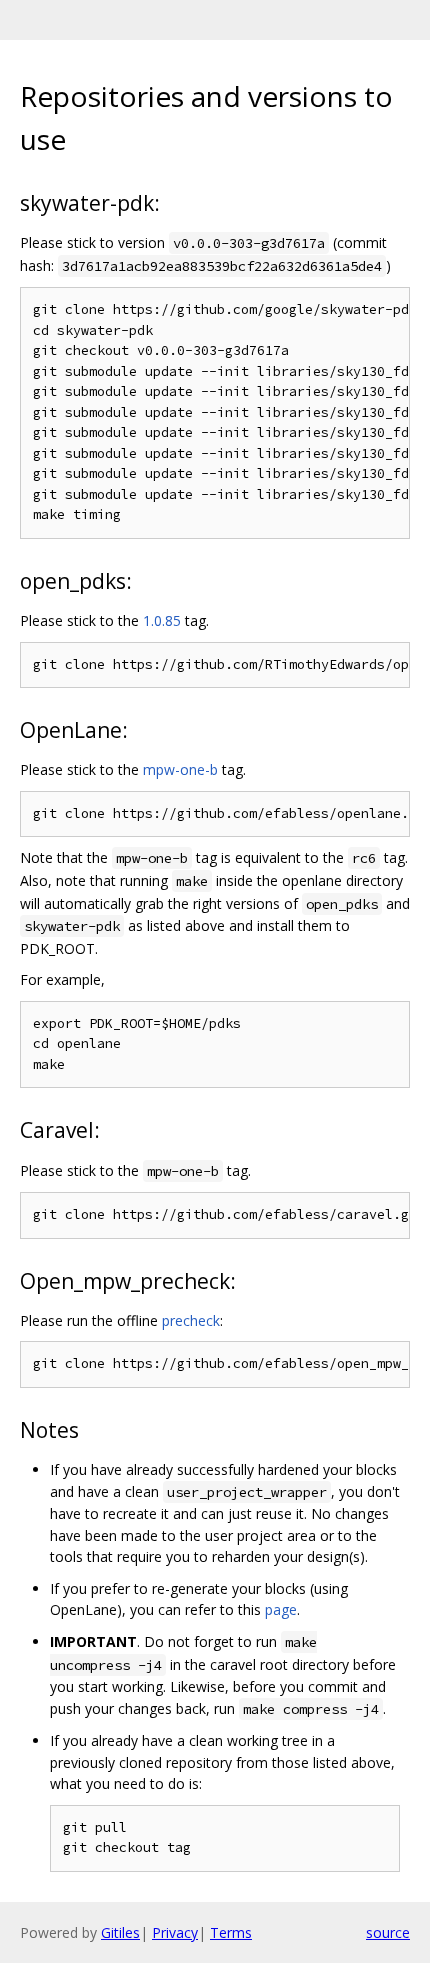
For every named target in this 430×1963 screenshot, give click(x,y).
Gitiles (120, 1932)
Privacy (175, 1932)
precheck (191, 1320)
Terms (231, 1932)
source (388, 1932)
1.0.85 (162, 620)
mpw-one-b (180, 769)
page (281, 1609)
